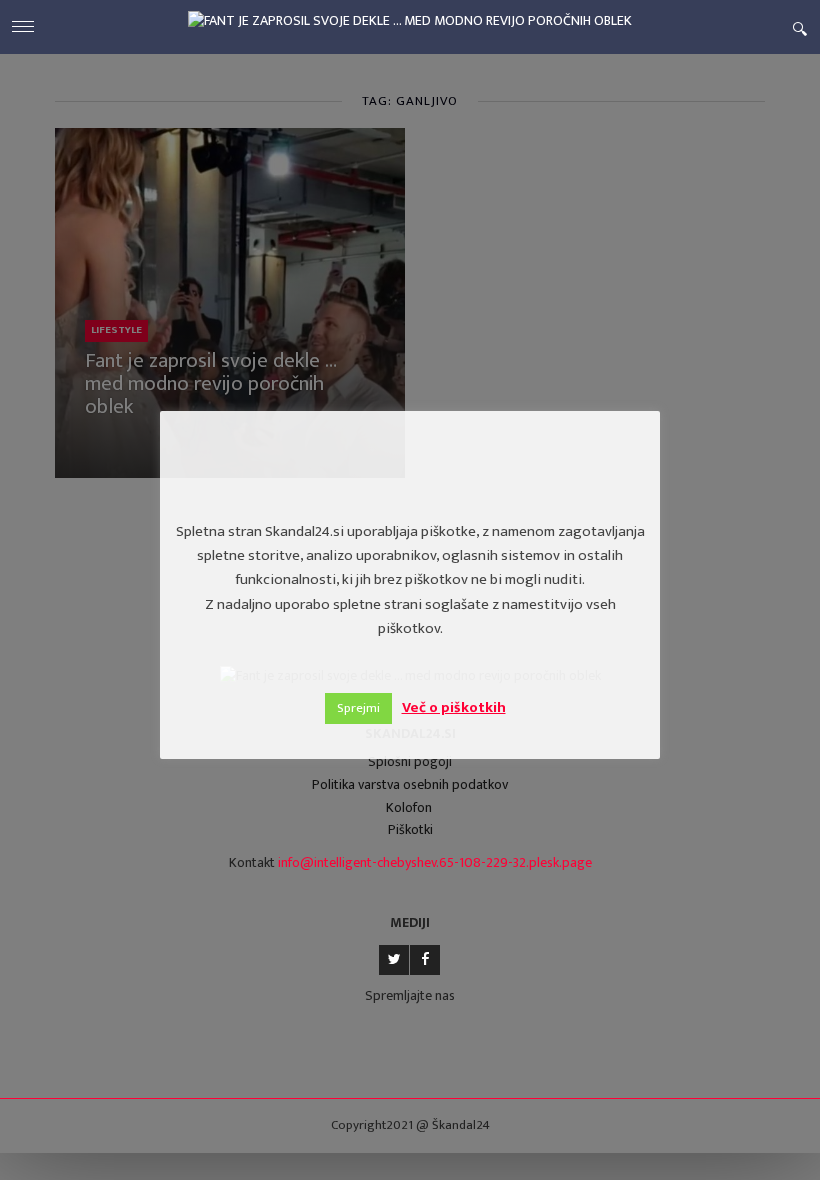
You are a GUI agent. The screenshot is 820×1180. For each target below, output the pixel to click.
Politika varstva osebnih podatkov (410, 784)
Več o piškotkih (454, 707)
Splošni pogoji (410, 761)
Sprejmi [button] (358, 708)
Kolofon (409, 807)
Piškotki (410, 829)
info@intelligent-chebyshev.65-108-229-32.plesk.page (435, 862)
